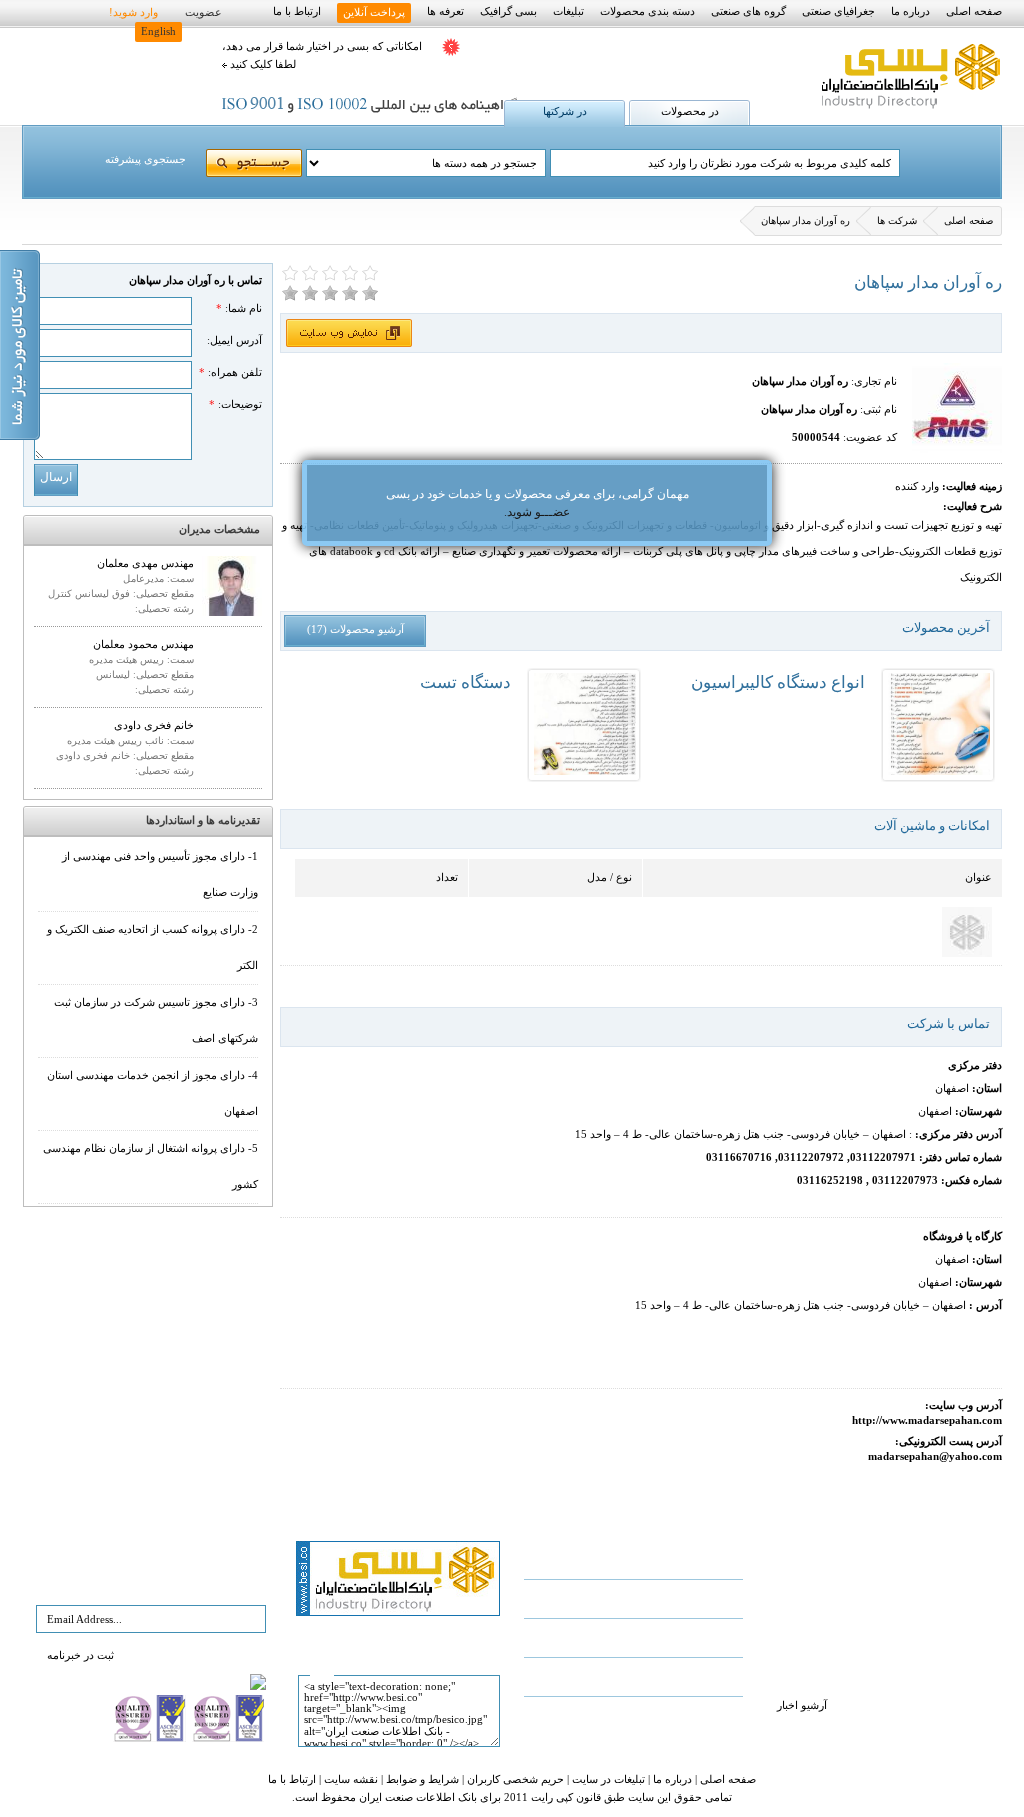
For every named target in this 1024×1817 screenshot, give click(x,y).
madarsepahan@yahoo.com (935, 1456)
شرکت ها (897, 220)
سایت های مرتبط (664, 1637)
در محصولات (690, 111)
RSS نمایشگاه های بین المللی (637, 1715)
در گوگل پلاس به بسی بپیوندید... (630, 1676)
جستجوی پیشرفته (145, 159)
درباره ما (910, 11)
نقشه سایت (349, 1779)
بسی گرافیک (508, 11)
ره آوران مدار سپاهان (805, 220)
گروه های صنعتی (748, 11)
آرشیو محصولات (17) (355, 629)
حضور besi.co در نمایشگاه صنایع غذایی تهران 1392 (880, 1559)
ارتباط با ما (297, 11)
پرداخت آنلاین (374, 12)
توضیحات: (235, 404)
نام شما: (239, 308)
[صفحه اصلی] (908, 109)
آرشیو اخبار (802, 1705)
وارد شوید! (133, 12)
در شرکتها (565, 111)
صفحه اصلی (974, 11)
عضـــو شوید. (537, 512)
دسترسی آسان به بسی (651, 1559)
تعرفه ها (445, 11)
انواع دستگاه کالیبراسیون (778, 682)
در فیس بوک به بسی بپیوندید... (633, 1598)
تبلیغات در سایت (607, 1779)
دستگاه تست (465, 682)
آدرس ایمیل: (234, 340)
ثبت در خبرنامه (80, 1655)
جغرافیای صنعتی (838, 11)
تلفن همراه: (230, 372)
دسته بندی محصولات (647, 11)
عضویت (203, 12)
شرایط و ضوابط (421, 1779)
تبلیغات (568, 11)
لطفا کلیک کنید (261, 64)
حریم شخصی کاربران (514, 1779)
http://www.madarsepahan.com (927, 1420)
